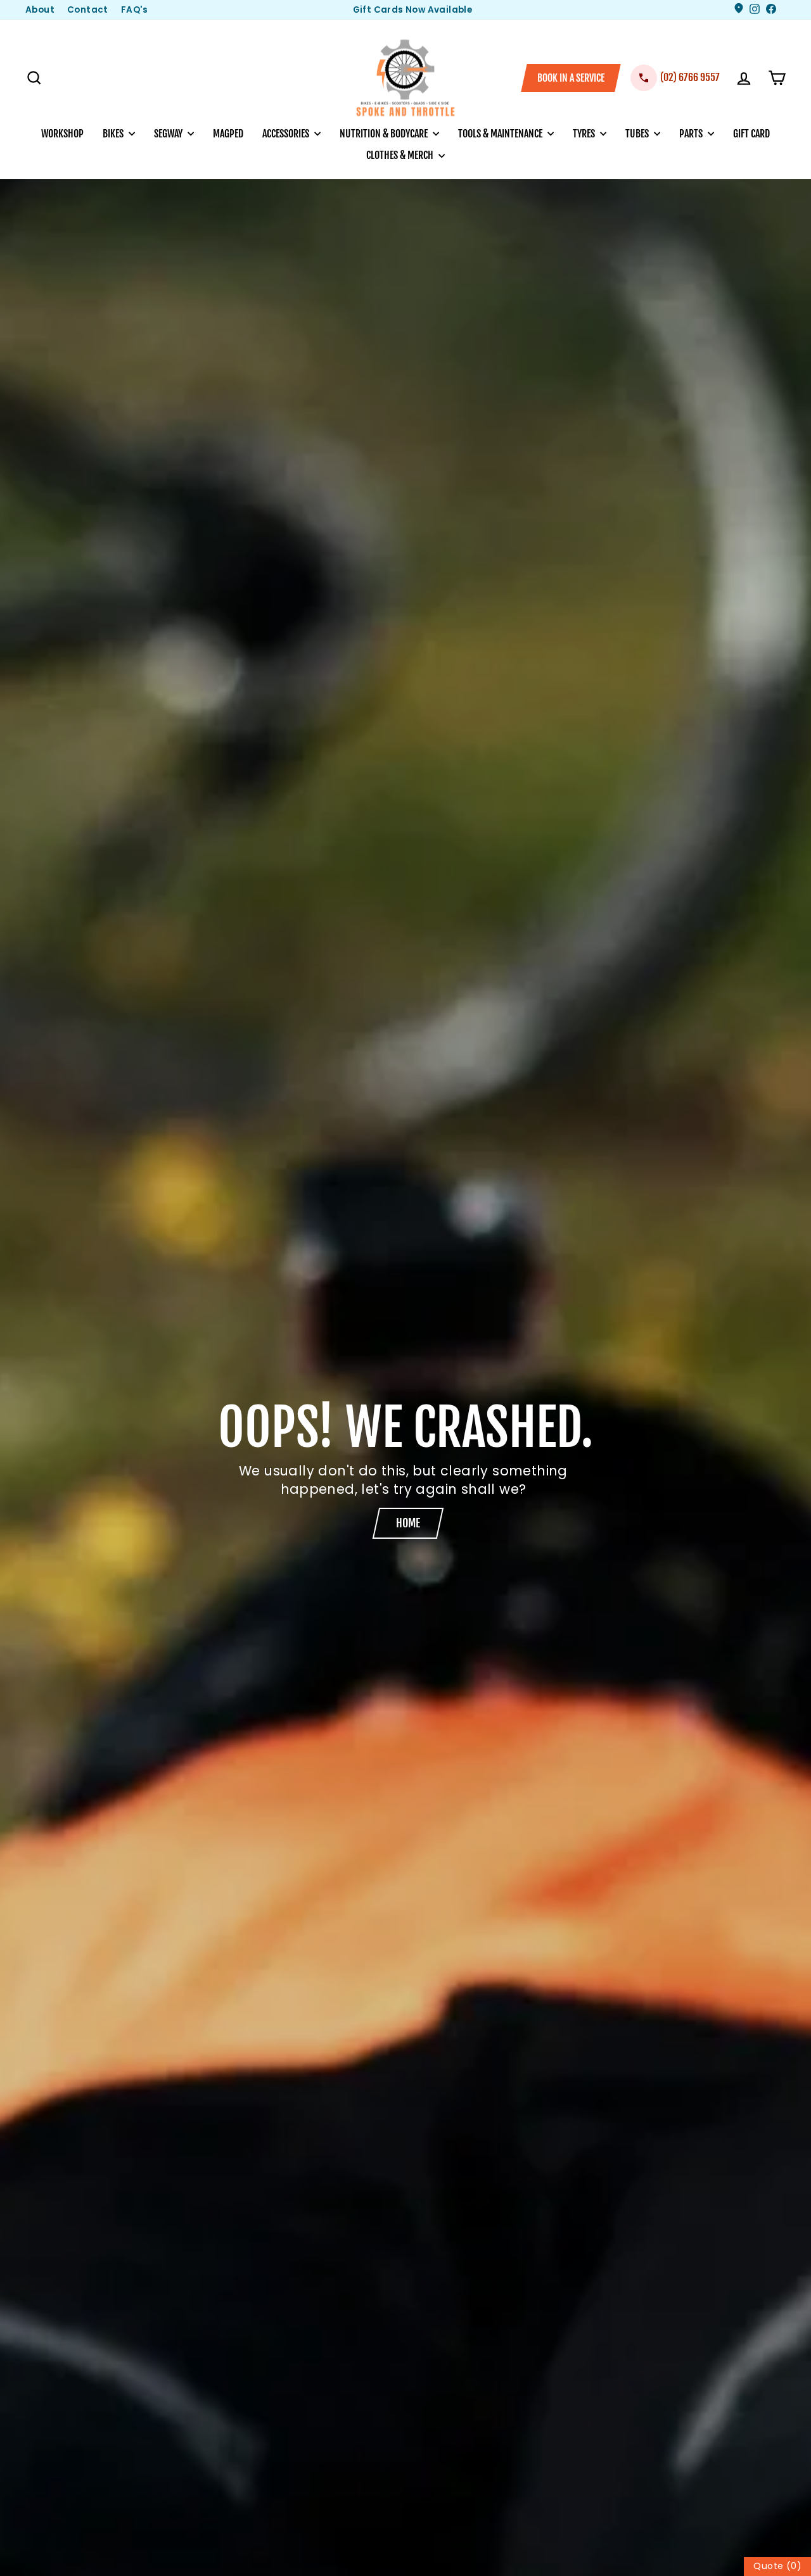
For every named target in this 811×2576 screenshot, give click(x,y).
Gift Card (751, 134)
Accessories (287, 134)
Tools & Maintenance (501, 134)
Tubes (638, 134)
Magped (228, 134)
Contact (88, 10)
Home (408, 1523)
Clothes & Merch (401, 155)
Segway (169, 134)
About (40, 10)
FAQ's (135, 10)
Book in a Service (571, 78)
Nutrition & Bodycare (385, 134)
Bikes (114, 134)
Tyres (585, 134)
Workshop (62, 134)
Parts (692, 134)
